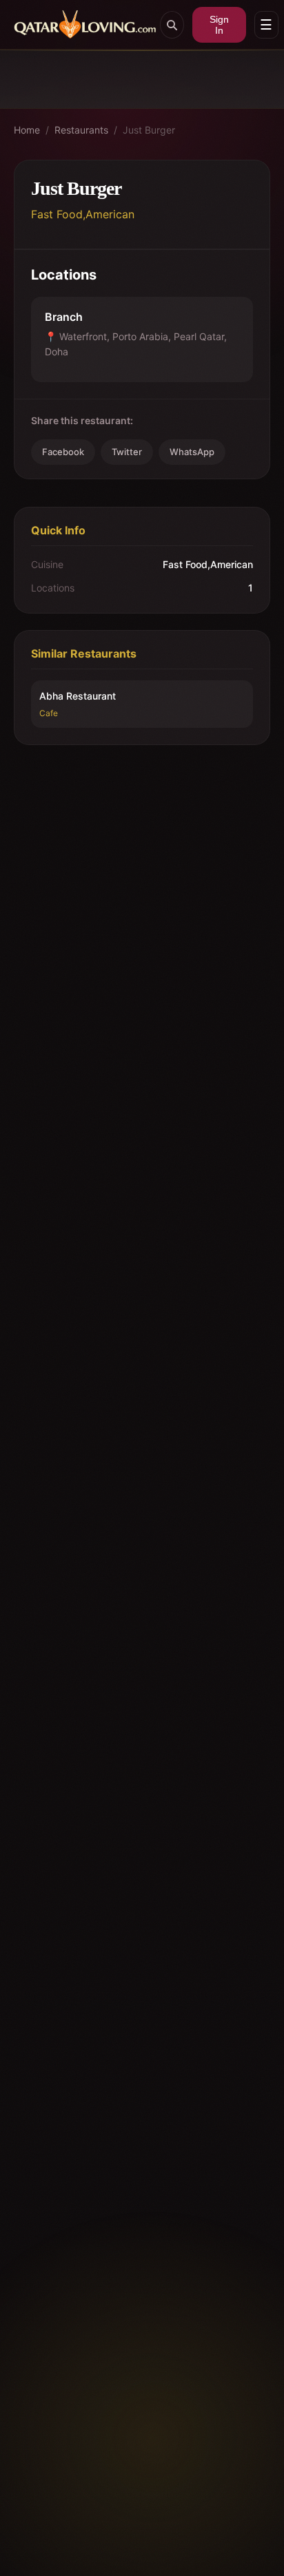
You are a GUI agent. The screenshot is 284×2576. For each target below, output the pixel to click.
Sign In (219, 25)
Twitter (127, 452)
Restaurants (81, 130)
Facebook (63, 452)
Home (27, 130)
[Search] (172, 25)
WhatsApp (192, 452)
